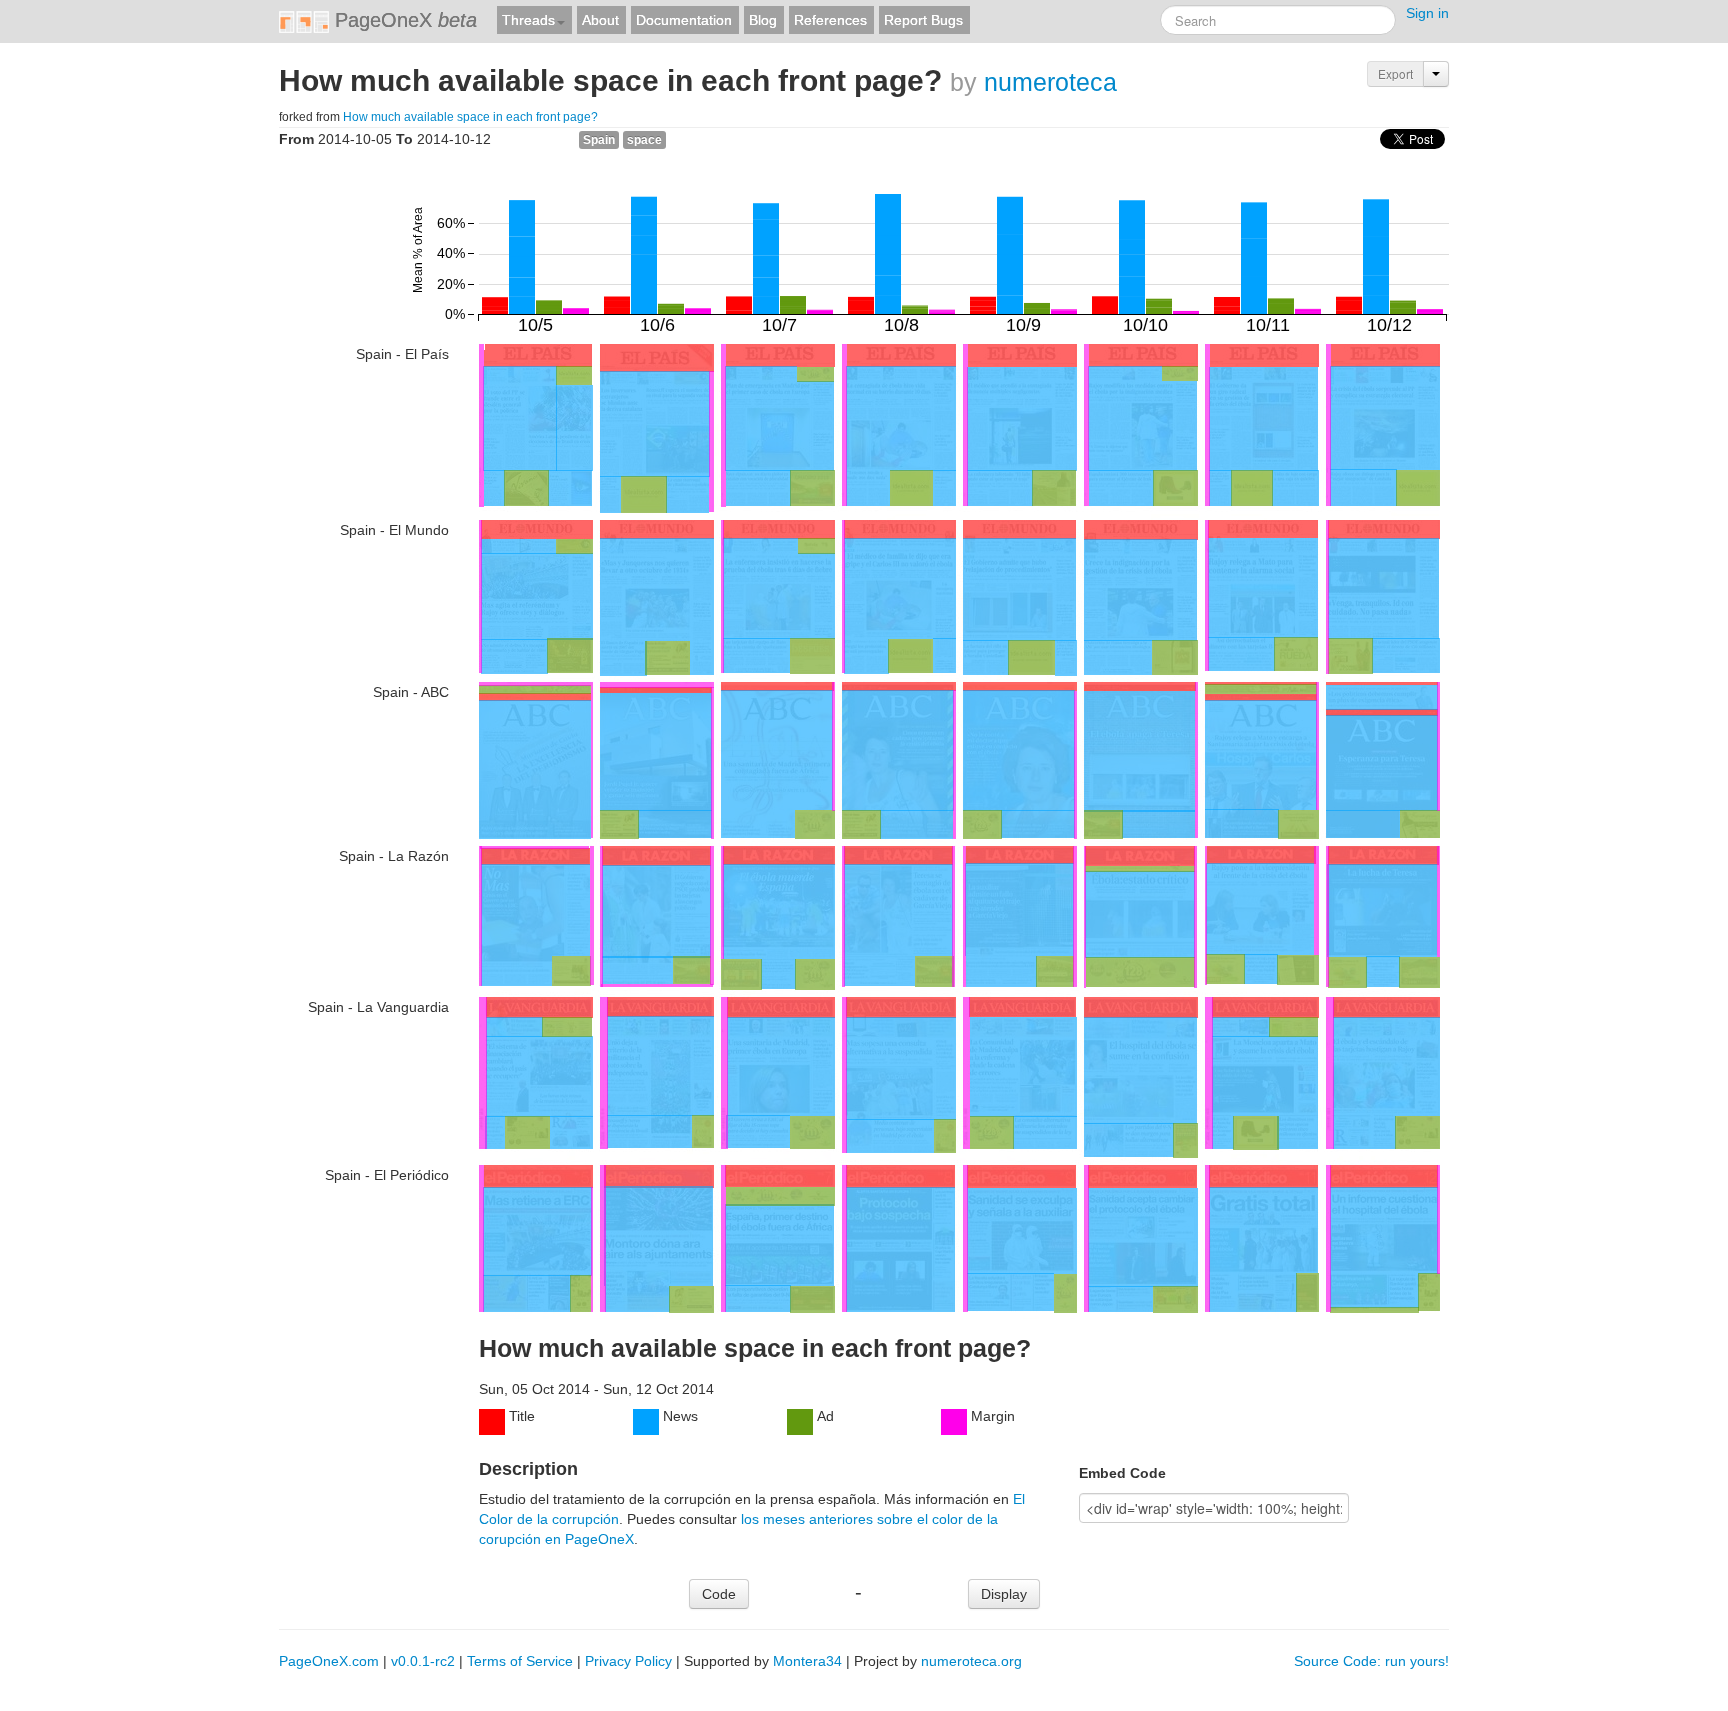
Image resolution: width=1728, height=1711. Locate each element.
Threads (528, 20)
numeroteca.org (971, 1661)
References (830, 20)
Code (719, 1594)
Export (1395, 73)
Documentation (684, 20)
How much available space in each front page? (470, 117)
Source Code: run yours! (1371, 1661)
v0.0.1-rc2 (423, 1661)
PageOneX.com (329, 1661)
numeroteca (1050, 82)
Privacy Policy (628, 1661)
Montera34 (807, 1661)
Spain (599, 140)
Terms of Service (520, 1661)
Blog (763, 20)
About (600, 20)
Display (1004, 1594)
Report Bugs (923, 20)
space (644, 140)
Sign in (1427, 13)
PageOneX (403, 20)
